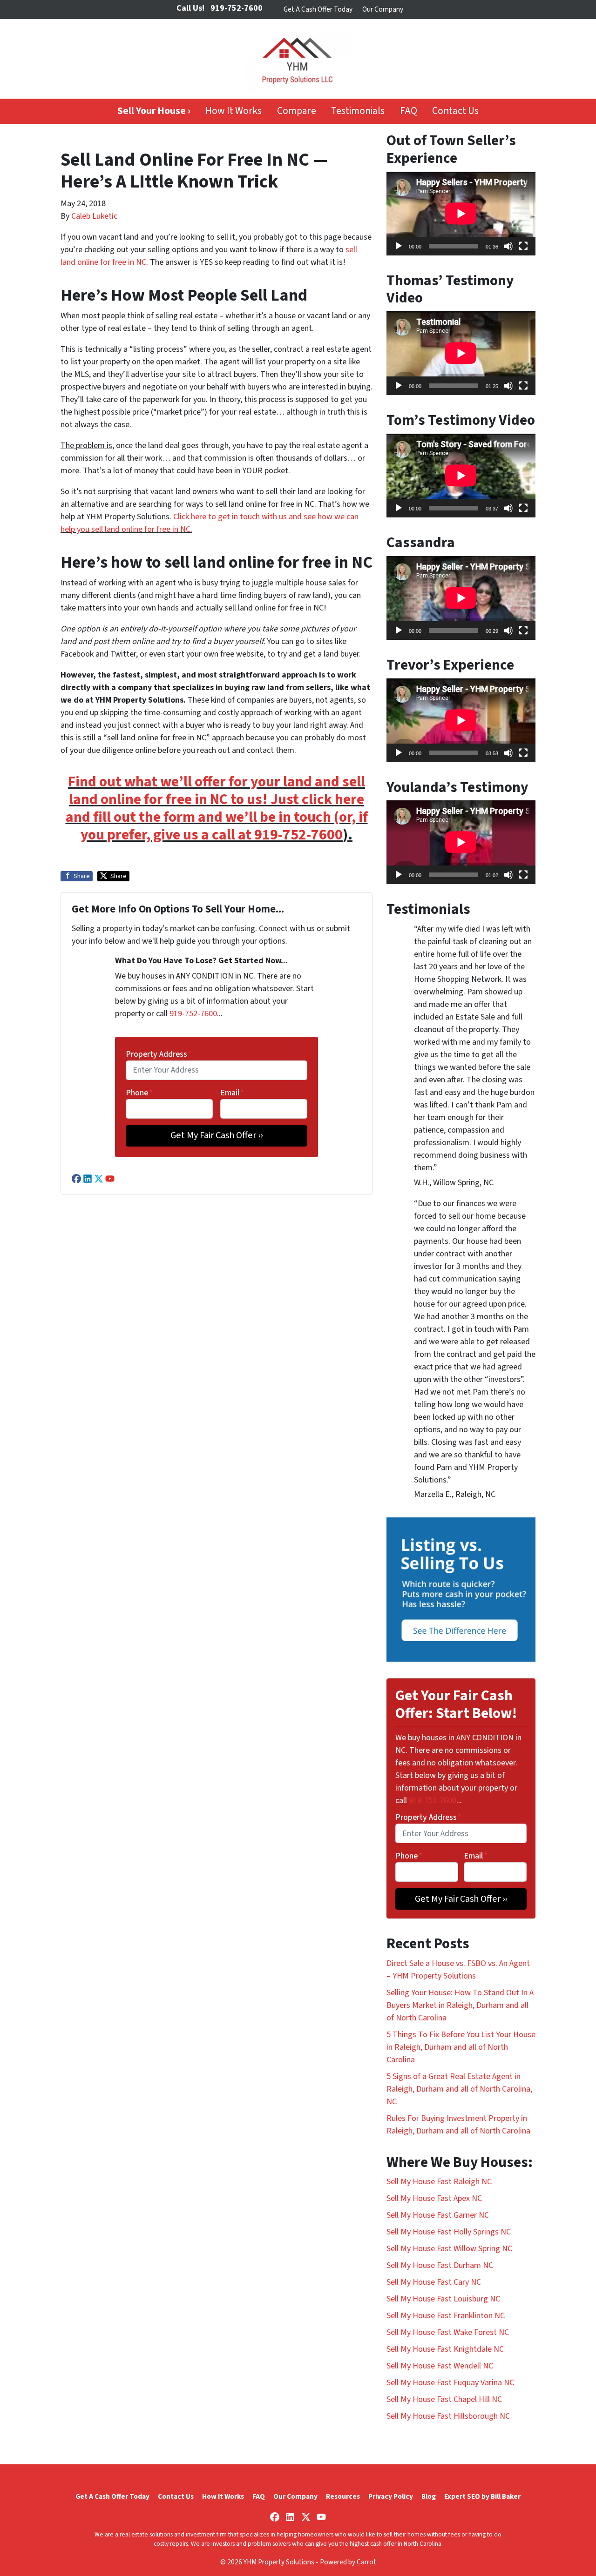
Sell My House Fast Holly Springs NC (449, 2232)
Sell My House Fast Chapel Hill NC (444, 2399)
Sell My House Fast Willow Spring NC (449, 2249)
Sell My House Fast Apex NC (434, 2198)
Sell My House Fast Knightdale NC (445, 2349)
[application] (461, 214)
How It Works (234, 111)
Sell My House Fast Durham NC (440, 2265)
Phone (139, 1093)
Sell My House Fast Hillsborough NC (448, 2416)
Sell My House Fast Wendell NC (440, 2366)
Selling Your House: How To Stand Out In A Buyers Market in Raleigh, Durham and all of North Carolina (460, 2005)
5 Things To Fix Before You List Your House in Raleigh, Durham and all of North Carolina (461, 2047)
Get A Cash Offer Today (318, 9)
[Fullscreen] (523, 246)
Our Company (383, 9)
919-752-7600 (298, 835)
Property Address (159, 1054)
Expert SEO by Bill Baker (482, 2496)
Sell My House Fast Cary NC (434, 2282)
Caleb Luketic (94, 216)
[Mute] (508, 246)
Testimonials (358, 111)
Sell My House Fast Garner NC (438, 2215)
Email (232, 1093)
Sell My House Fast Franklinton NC (446, 2316)
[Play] (399, 246)
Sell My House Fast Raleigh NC (439, 2182)
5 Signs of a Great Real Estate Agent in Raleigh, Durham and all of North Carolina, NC (459, 2089)
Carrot (366, 2562)
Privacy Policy (391, 2496)
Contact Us (455, 111)
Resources (343, 2496)
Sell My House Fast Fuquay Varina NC (450, 2383)
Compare (297, 111)
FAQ (409, 111)
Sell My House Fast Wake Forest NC (448, 2332)
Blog (429, 2496)
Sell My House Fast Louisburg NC (443, 2299)
